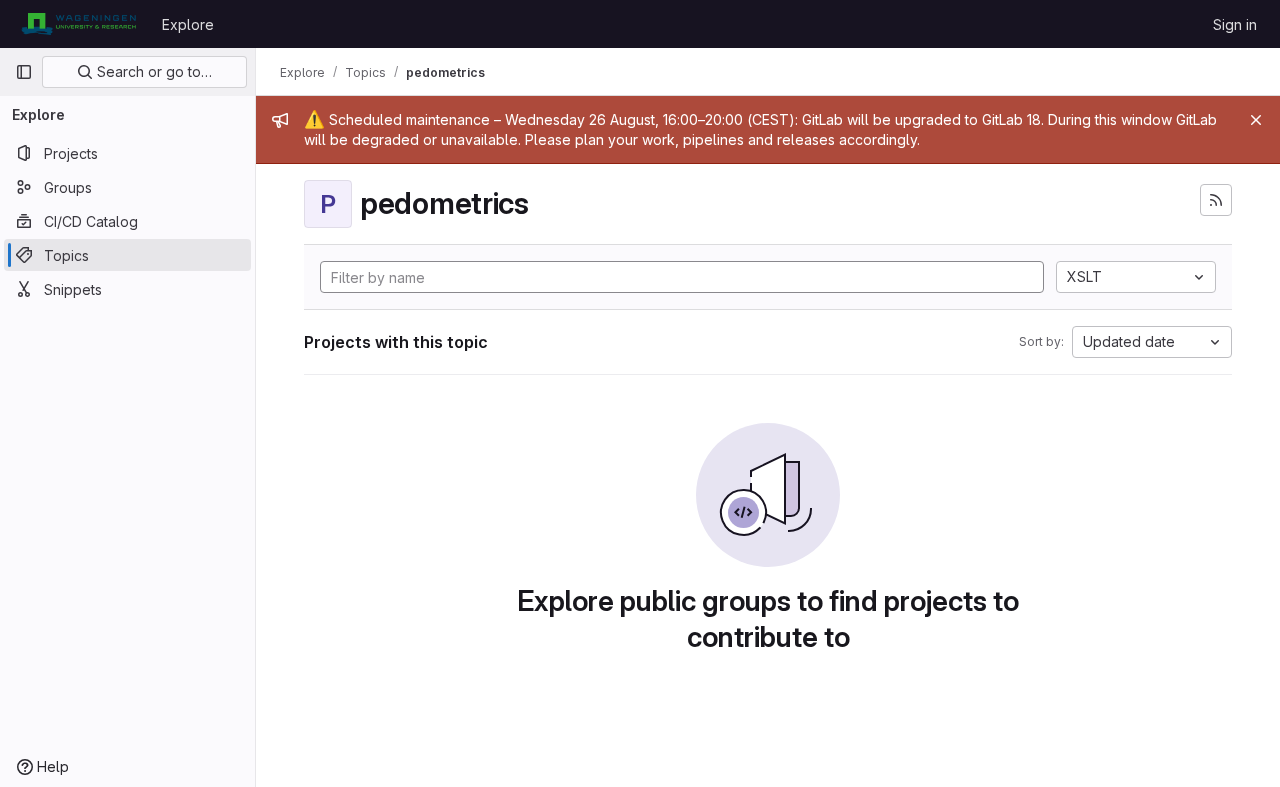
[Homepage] (78, 24)
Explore (188, 24)
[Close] (1256, 120)
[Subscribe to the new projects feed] (1216, 200)
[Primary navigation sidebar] (24, 72)
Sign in (1235, 24)
